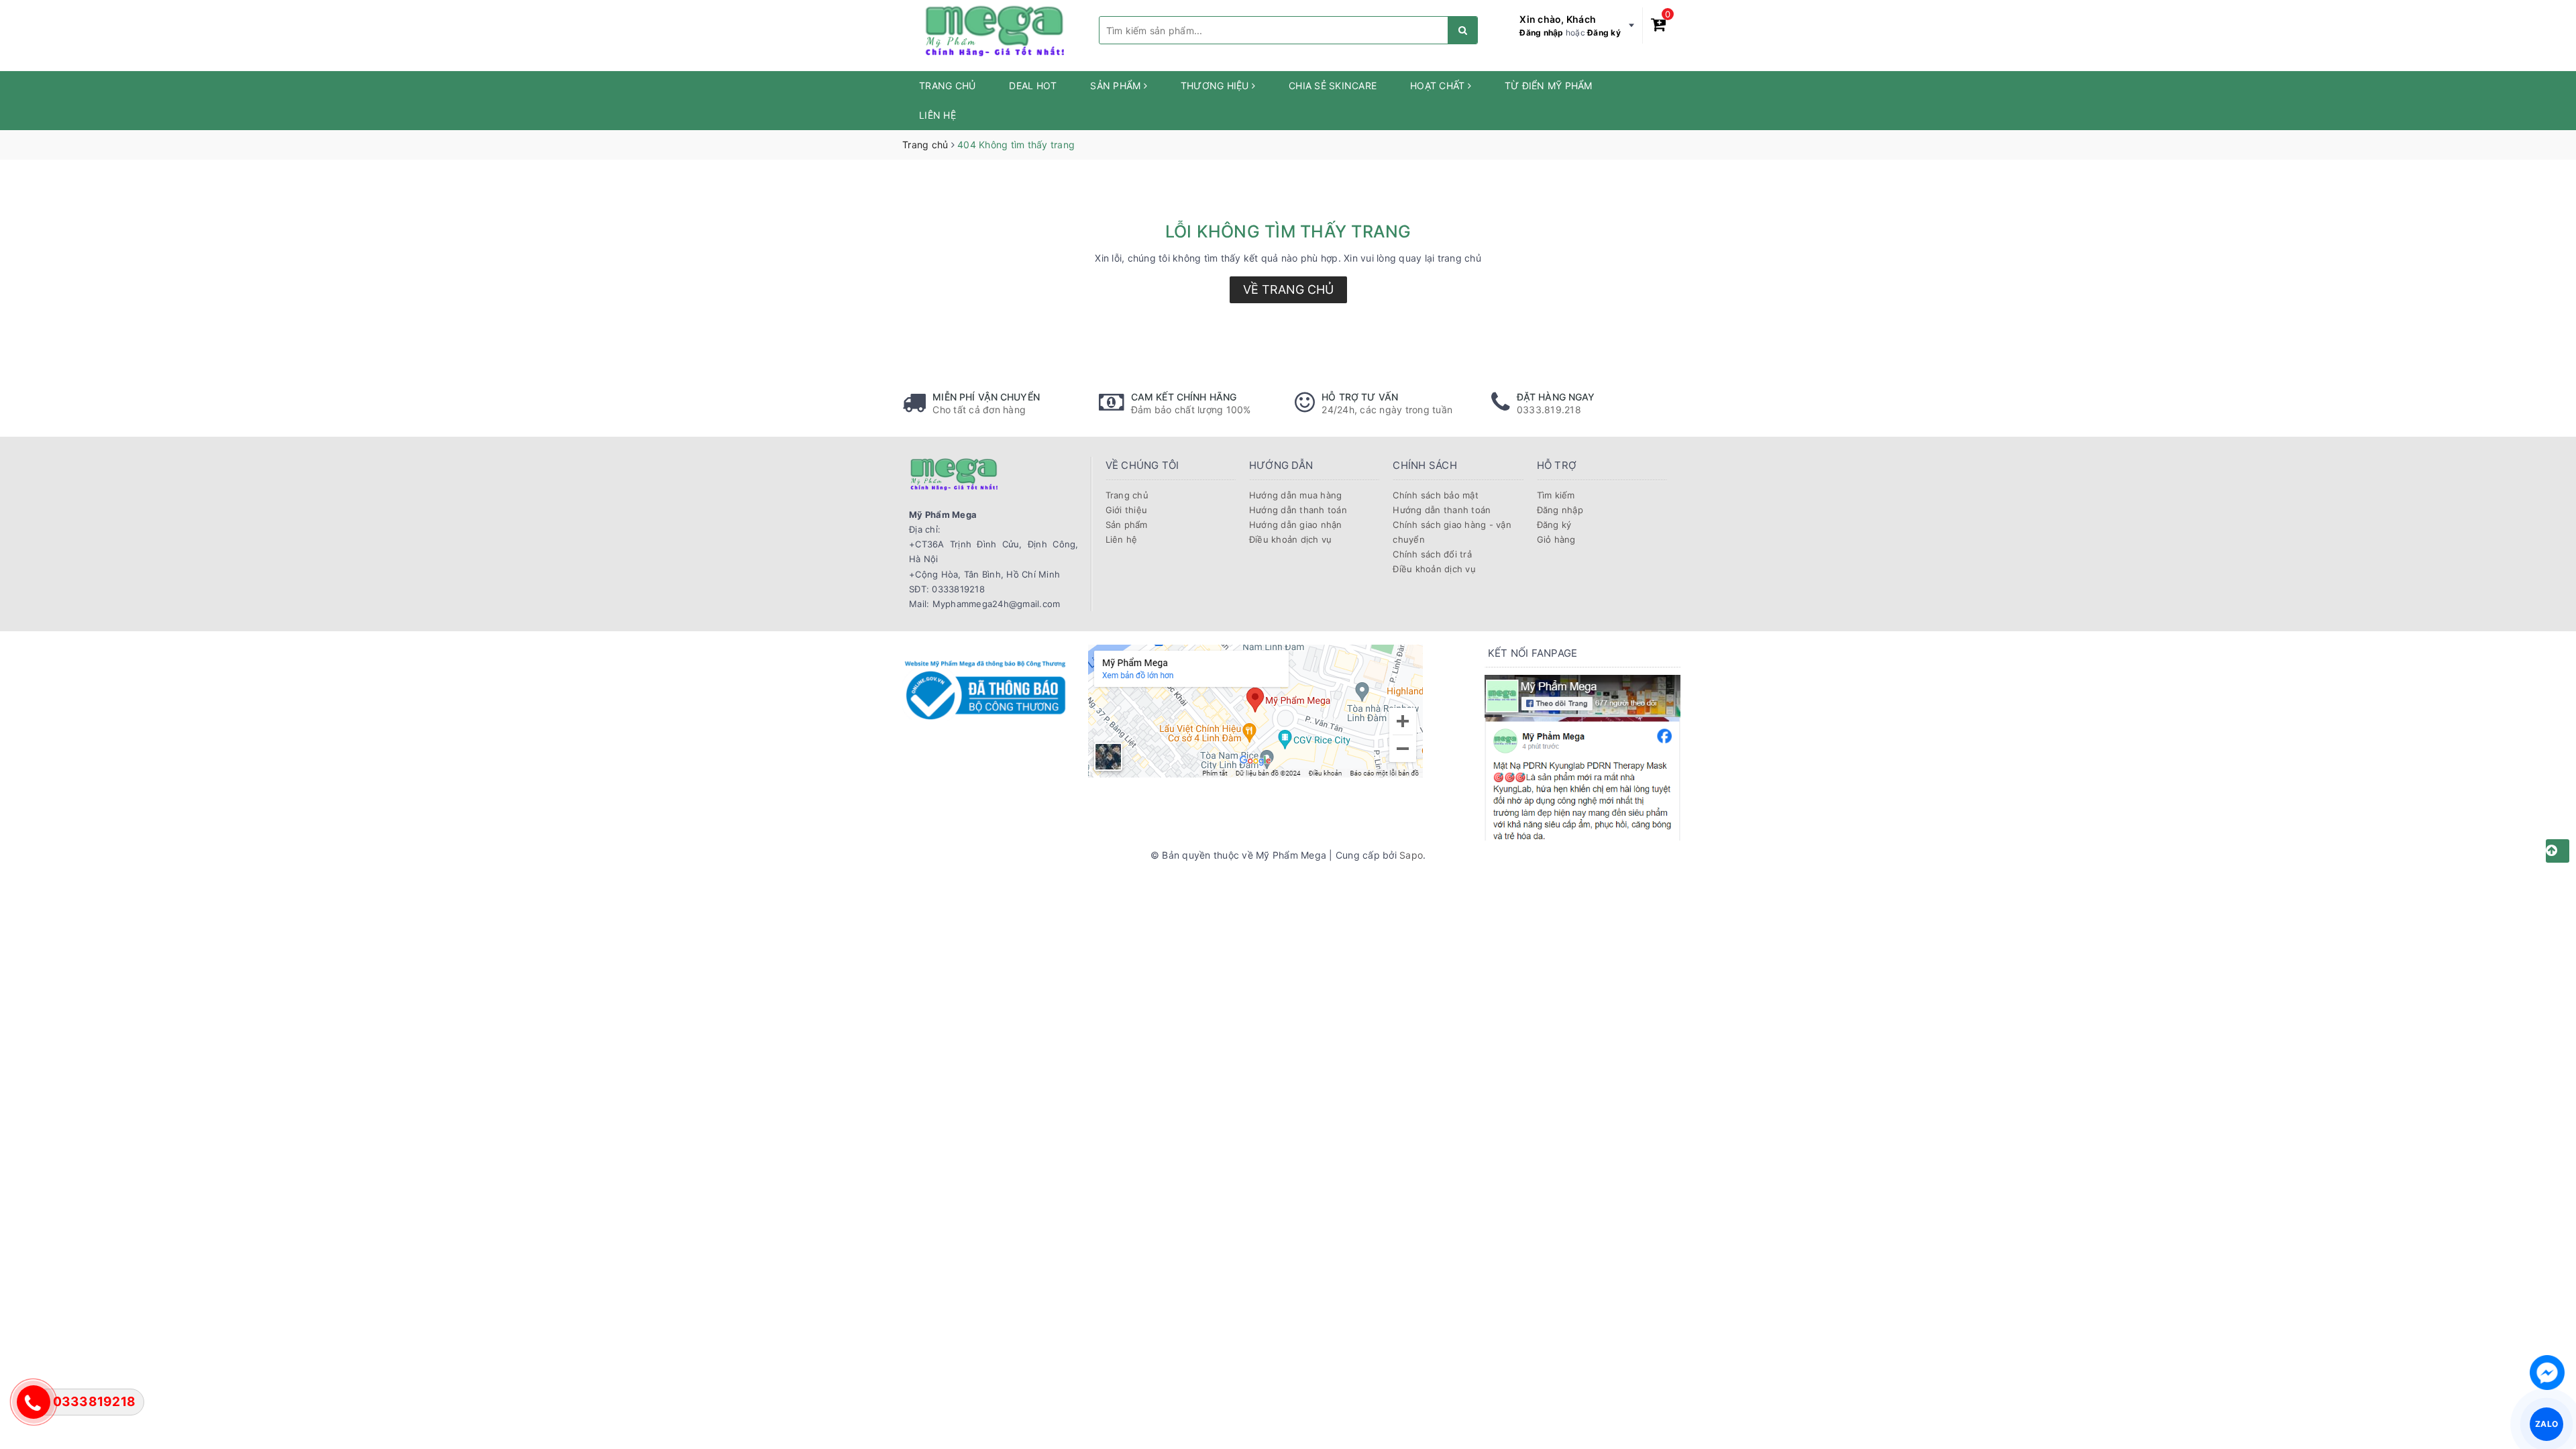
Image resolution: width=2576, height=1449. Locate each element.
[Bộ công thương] (985, 688)
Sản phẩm (1117, 86)
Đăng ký (1604, 33)
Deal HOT (1033, 86)
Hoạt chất (1439, 86)
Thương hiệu (1216, 86)
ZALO (2546, 1424)
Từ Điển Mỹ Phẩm (1549, 86)
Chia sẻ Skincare (1333, 86)
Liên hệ (937, 115)
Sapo (1411, 855)
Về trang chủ (1288, 289)
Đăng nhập (1541, 33)
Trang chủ (947, 86)
